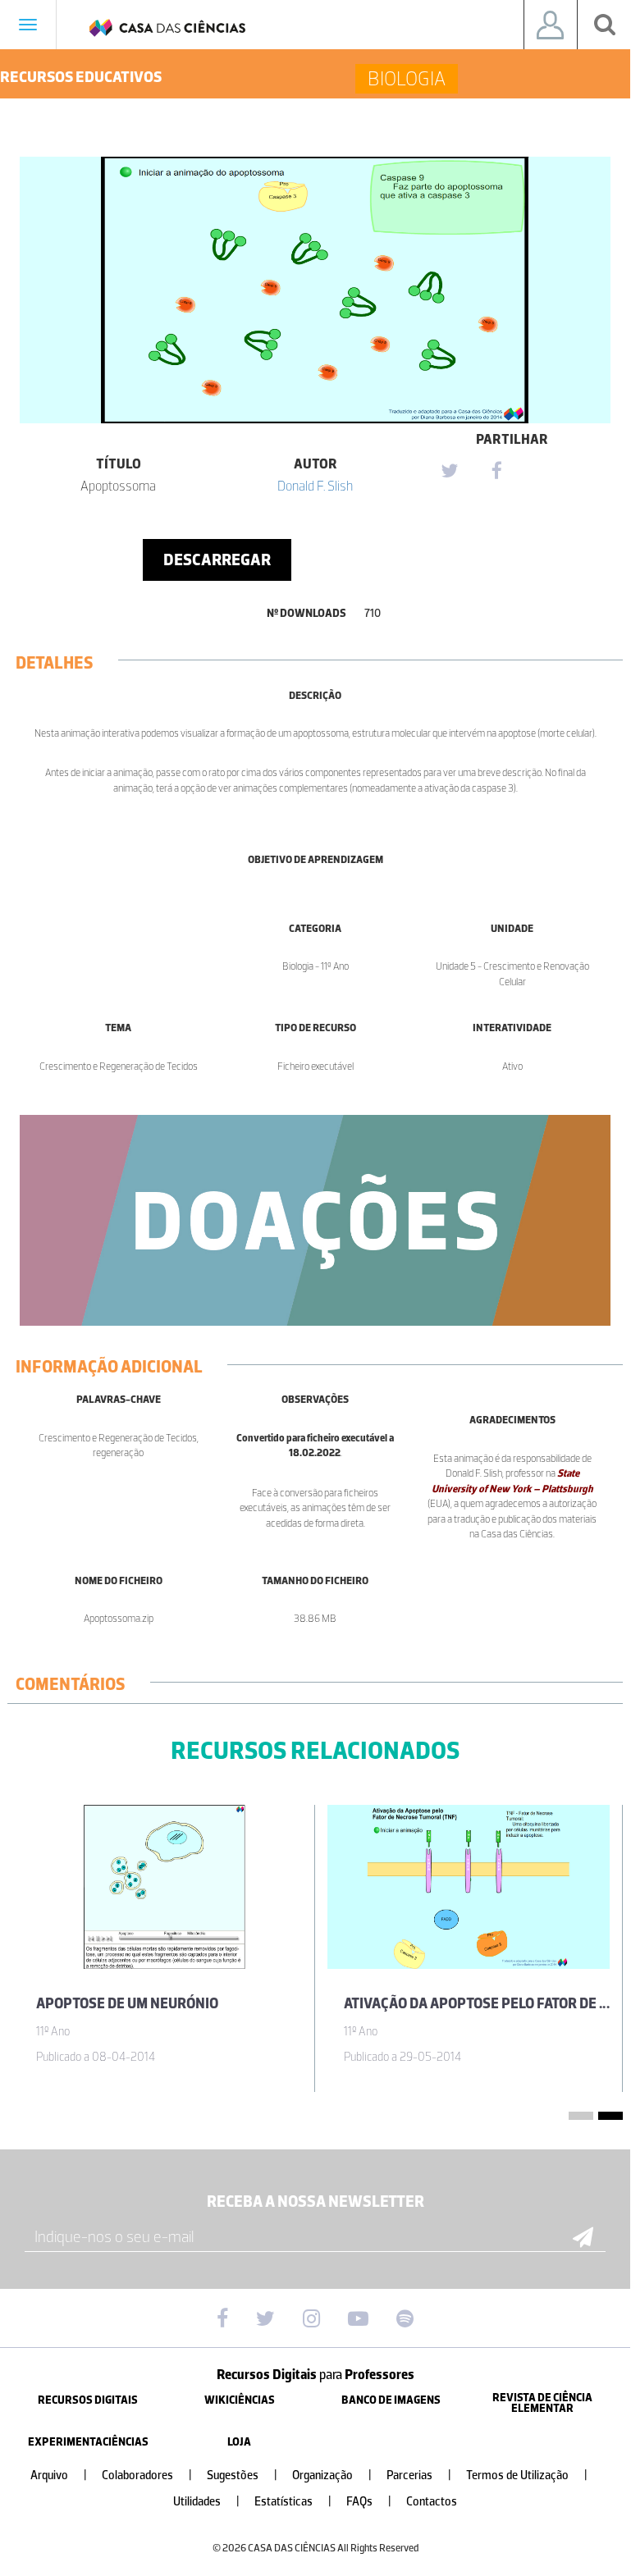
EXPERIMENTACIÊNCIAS (88, 2442)
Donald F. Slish (315, 486)
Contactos (432, 2502)
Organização (332, 2476)
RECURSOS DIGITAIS (88, 2400)
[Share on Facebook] (496, 472)
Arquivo (59, 2476)
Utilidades (206, 2502)
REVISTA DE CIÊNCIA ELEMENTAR (542, 2403)
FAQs (369, 2502)
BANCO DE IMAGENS (391, 2400)
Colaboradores (147, 2476)
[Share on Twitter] (449, 472)
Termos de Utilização (527, 2476)
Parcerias (419, 2476)
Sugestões (242, 2476)
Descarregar (217, 560)
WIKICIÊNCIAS (240, 2400)
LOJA (239, 2442)
